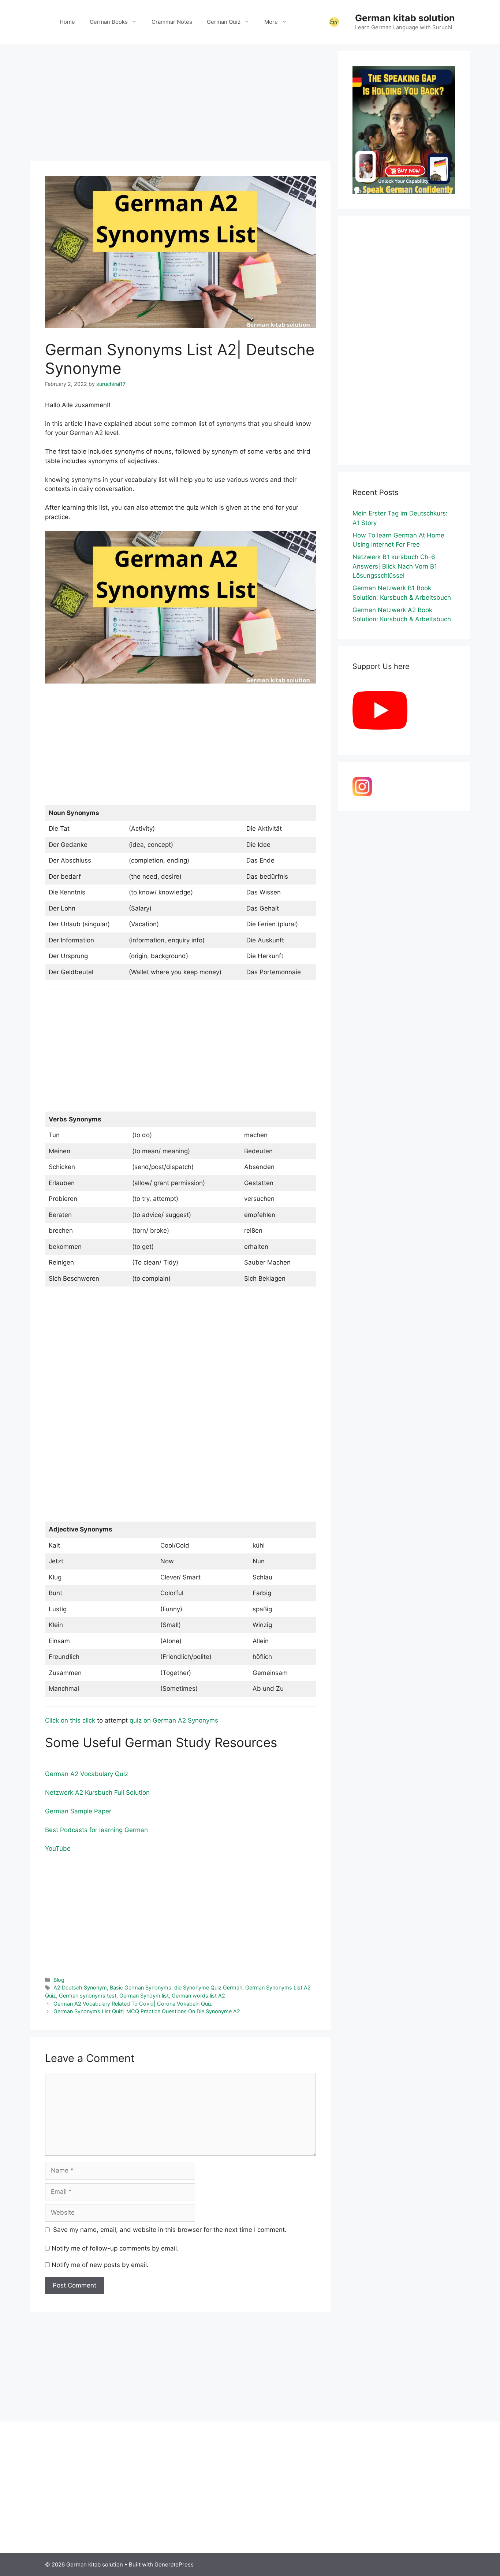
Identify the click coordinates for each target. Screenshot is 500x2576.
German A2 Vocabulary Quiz (87, 1774)
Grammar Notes (172, 22)
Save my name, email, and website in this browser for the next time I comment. (170, 2230)
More (271, 22)
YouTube (58, 1849)
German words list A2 (198, 1996)
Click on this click (70, 1720)
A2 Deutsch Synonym (80, 1987)
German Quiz (224, 22)
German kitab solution (405, 18)
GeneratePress (174, 2564)
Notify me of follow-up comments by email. (115, 2248)
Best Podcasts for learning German (96, 1830)
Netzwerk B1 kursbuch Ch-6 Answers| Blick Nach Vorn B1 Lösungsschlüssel (395, 566)
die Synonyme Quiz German (208, 1987)
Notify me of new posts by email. (100, 2265)
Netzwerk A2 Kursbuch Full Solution (97, 1793)
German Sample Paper (78, 1811)
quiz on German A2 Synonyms (174, 1720)
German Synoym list (144, 1996)
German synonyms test (88, 1996)
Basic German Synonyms (141, 1987)
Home (67, 22)
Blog (59, 1980)
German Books (109, 22)
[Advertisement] (180, 103)
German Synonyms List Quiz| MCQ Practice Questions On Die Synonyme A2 (147, 2011)
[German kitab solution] (334, 22)
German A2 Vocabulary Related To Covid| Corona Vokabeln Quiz (133, 2004)
